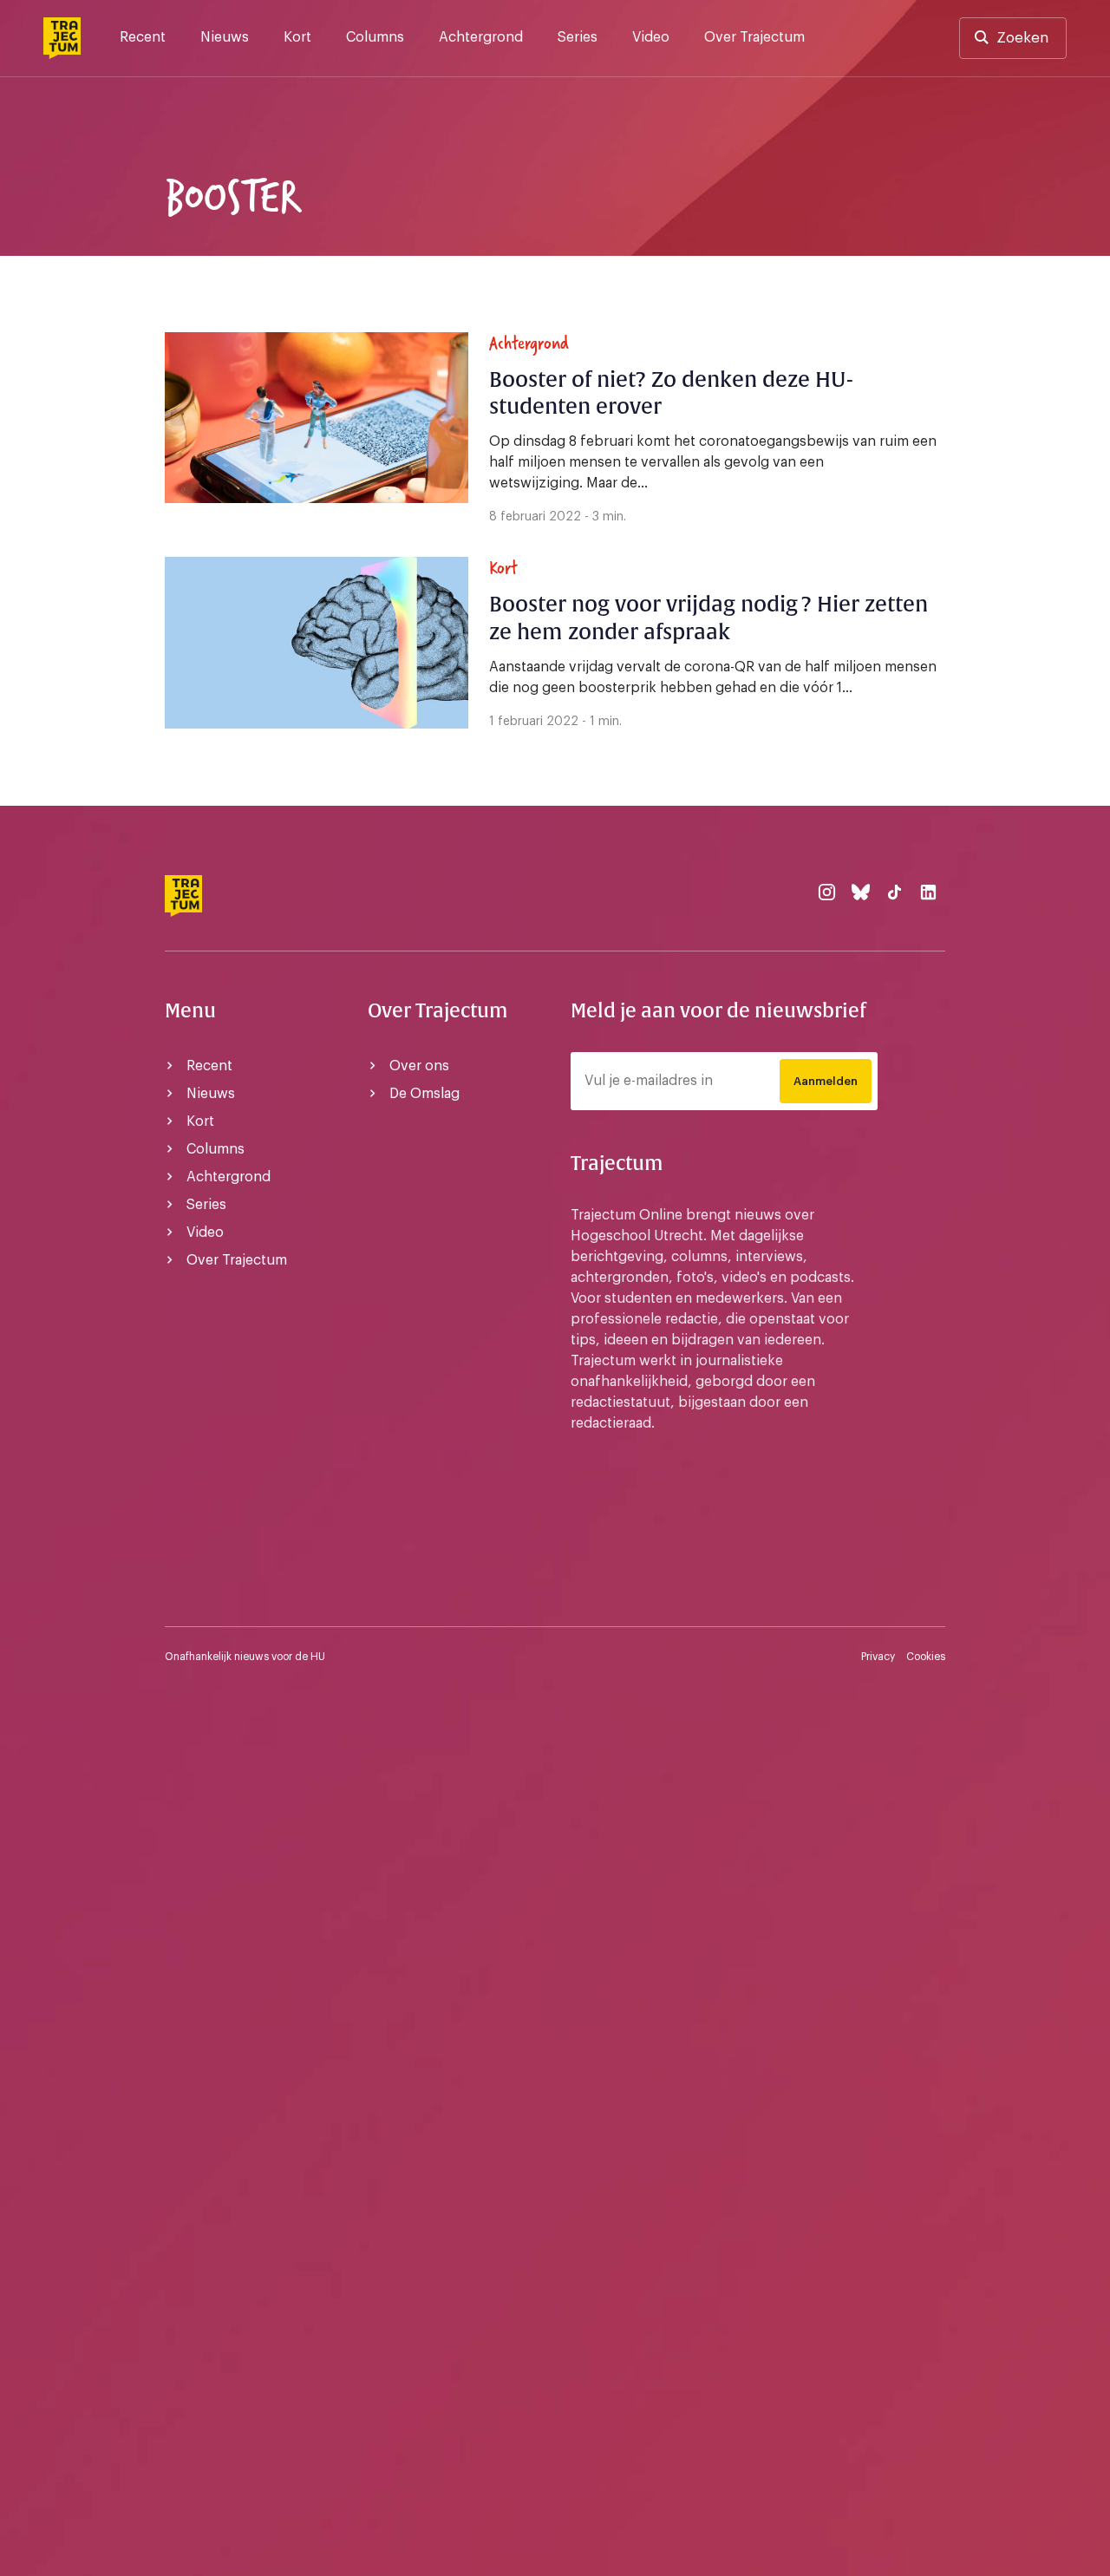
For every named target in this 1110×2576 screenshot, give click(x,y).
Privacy (878, 1657)
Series (578, 37)
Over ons (419, 1066)
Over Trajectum (754, 37)
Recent (143, 37)
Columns (375, 37)
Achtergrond (481, 37)
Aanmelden (826, 1081)
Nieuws (225, 37)
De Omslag (424, 1094)
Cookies (926, 1657)
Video (651, 37)
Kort (297, 37)
